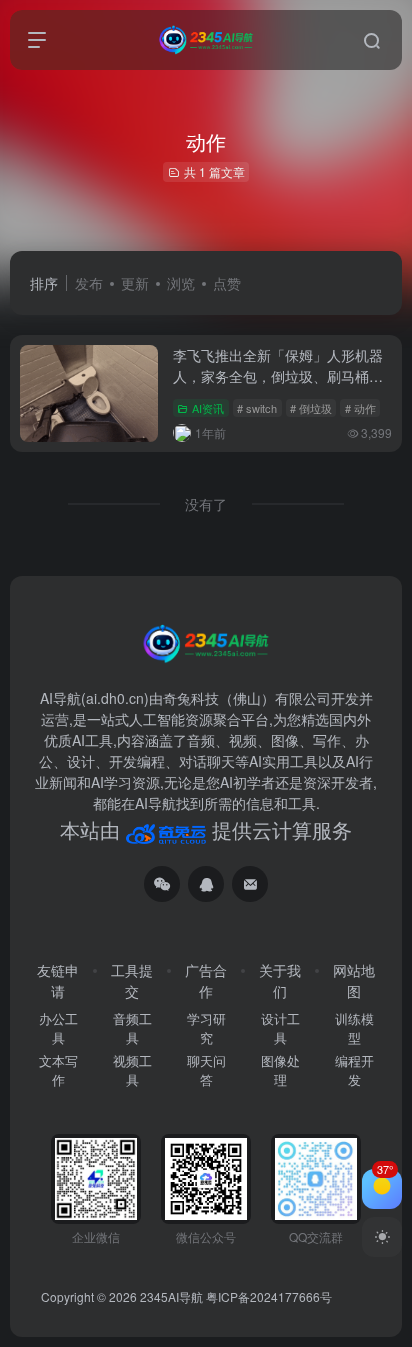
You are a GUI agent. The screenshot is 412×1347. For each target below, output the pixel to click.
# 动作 (360, 408)
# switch (257, 408)
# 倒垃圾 (311, 408)
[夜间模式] (382, 1237)
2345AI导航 (171, 1296)
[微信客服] (162, 884)
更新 (135, 283)
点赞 (227, 283)
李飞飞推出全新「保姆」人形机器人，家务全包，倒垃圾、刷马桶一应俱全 (278, 376)
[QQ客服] (206, 884)
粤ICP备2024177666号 (269, 1296)
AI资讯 (208, 408)
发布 (89, 283)
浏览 (181, 283)
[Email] (250, 884)
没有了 (206, 504)
